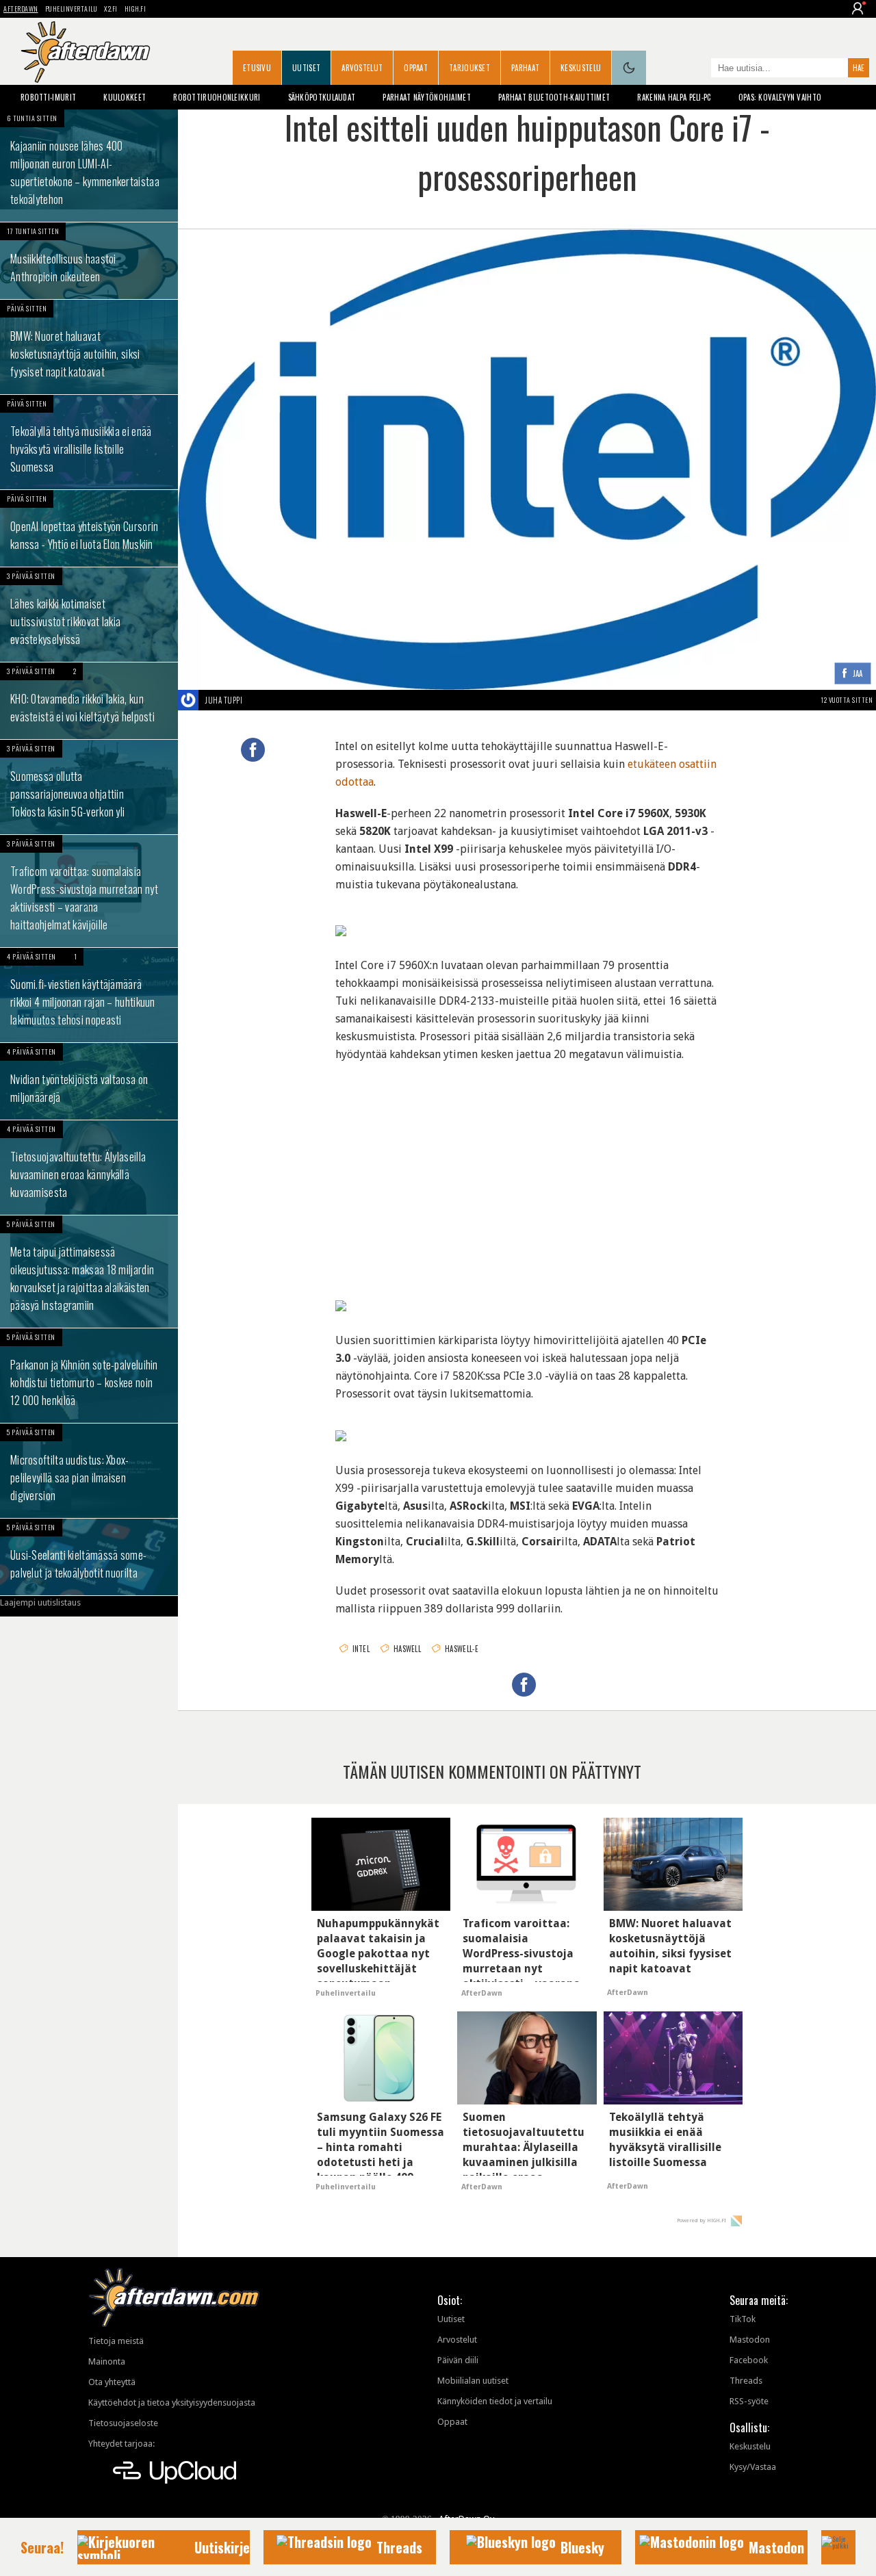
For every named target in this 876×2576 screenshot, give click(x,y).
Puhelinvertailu (72, 9)
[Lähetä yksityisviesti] (258, 700)
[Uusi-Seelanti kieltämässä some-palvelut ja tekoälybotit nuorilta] (89, 1557)
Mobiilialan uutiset (473, 2381)
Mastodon (750, 2340)
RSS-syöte (749, 2401)
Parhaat (525, 68)
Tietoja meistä (116, 2341)
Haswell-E (462, 1649)
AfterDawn (21, 9)
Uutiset (306, 68)
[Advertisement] (527, 1166)
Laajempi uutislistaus (40, 1602)
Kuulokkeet (125, 97)
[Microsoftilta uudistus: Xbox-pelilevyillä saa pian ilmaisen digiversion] (89, 1471)
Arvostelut (362, 68)
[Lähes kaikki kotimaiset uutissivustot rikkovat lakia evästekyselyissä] (89, 615)
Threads (746, 2381)
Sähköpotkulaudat (322, 97)
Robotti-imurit (48, 97)
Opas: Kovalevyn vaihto (780, 97)
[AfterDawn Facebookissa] (697, 69)
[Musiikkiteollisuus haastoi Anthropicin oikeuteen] (89, 261)
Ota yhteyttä (112, 2382)
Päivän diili (458, 2360)
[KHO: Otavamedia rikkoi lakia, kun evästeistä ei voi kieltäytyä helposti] (89, 701)
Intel (361, 1649)
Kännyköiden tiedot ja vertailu (495, 2401)
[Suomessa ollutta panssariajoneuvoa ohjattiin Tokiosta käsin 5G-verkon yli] (89, 787)
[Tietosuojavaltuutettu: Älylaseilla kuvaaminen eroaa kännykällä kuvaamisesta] (89, 1168)
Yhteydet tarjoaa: (121, 2444)
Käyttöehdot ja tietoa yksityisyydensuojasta (172, 2403)
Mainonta (107, 2361)
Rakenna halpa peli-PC (674, 97)
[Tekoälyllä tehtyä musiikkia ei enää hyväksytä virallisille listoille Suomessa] (89, 442)
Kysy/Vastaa (753, 2467)
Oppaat (416, 68)
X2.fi (111, 9)
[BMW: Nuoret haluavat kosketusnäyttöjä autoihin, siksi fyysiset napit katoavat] (89, 347)
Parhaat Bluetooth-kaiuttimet (554, 97)
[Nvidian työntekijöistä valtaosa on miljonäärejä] (89, 1081)
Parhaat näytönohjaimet (427, 97)
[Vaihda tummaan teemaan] (629, 68)
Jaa (858, 674)
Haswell (407, 1649)
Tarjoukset (469, 68)
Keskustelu (581, 68)
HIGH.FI (136, 9)
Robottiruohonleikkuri (217, 97)
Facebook (749, 2360)
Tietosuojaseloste (123, 2423)
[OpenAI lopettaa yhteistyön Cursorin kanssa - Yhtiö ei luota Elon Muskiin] (89, 528)
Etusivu (257, 68)
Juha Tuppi (224, 700)
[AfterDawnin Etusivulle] (86, 52)
